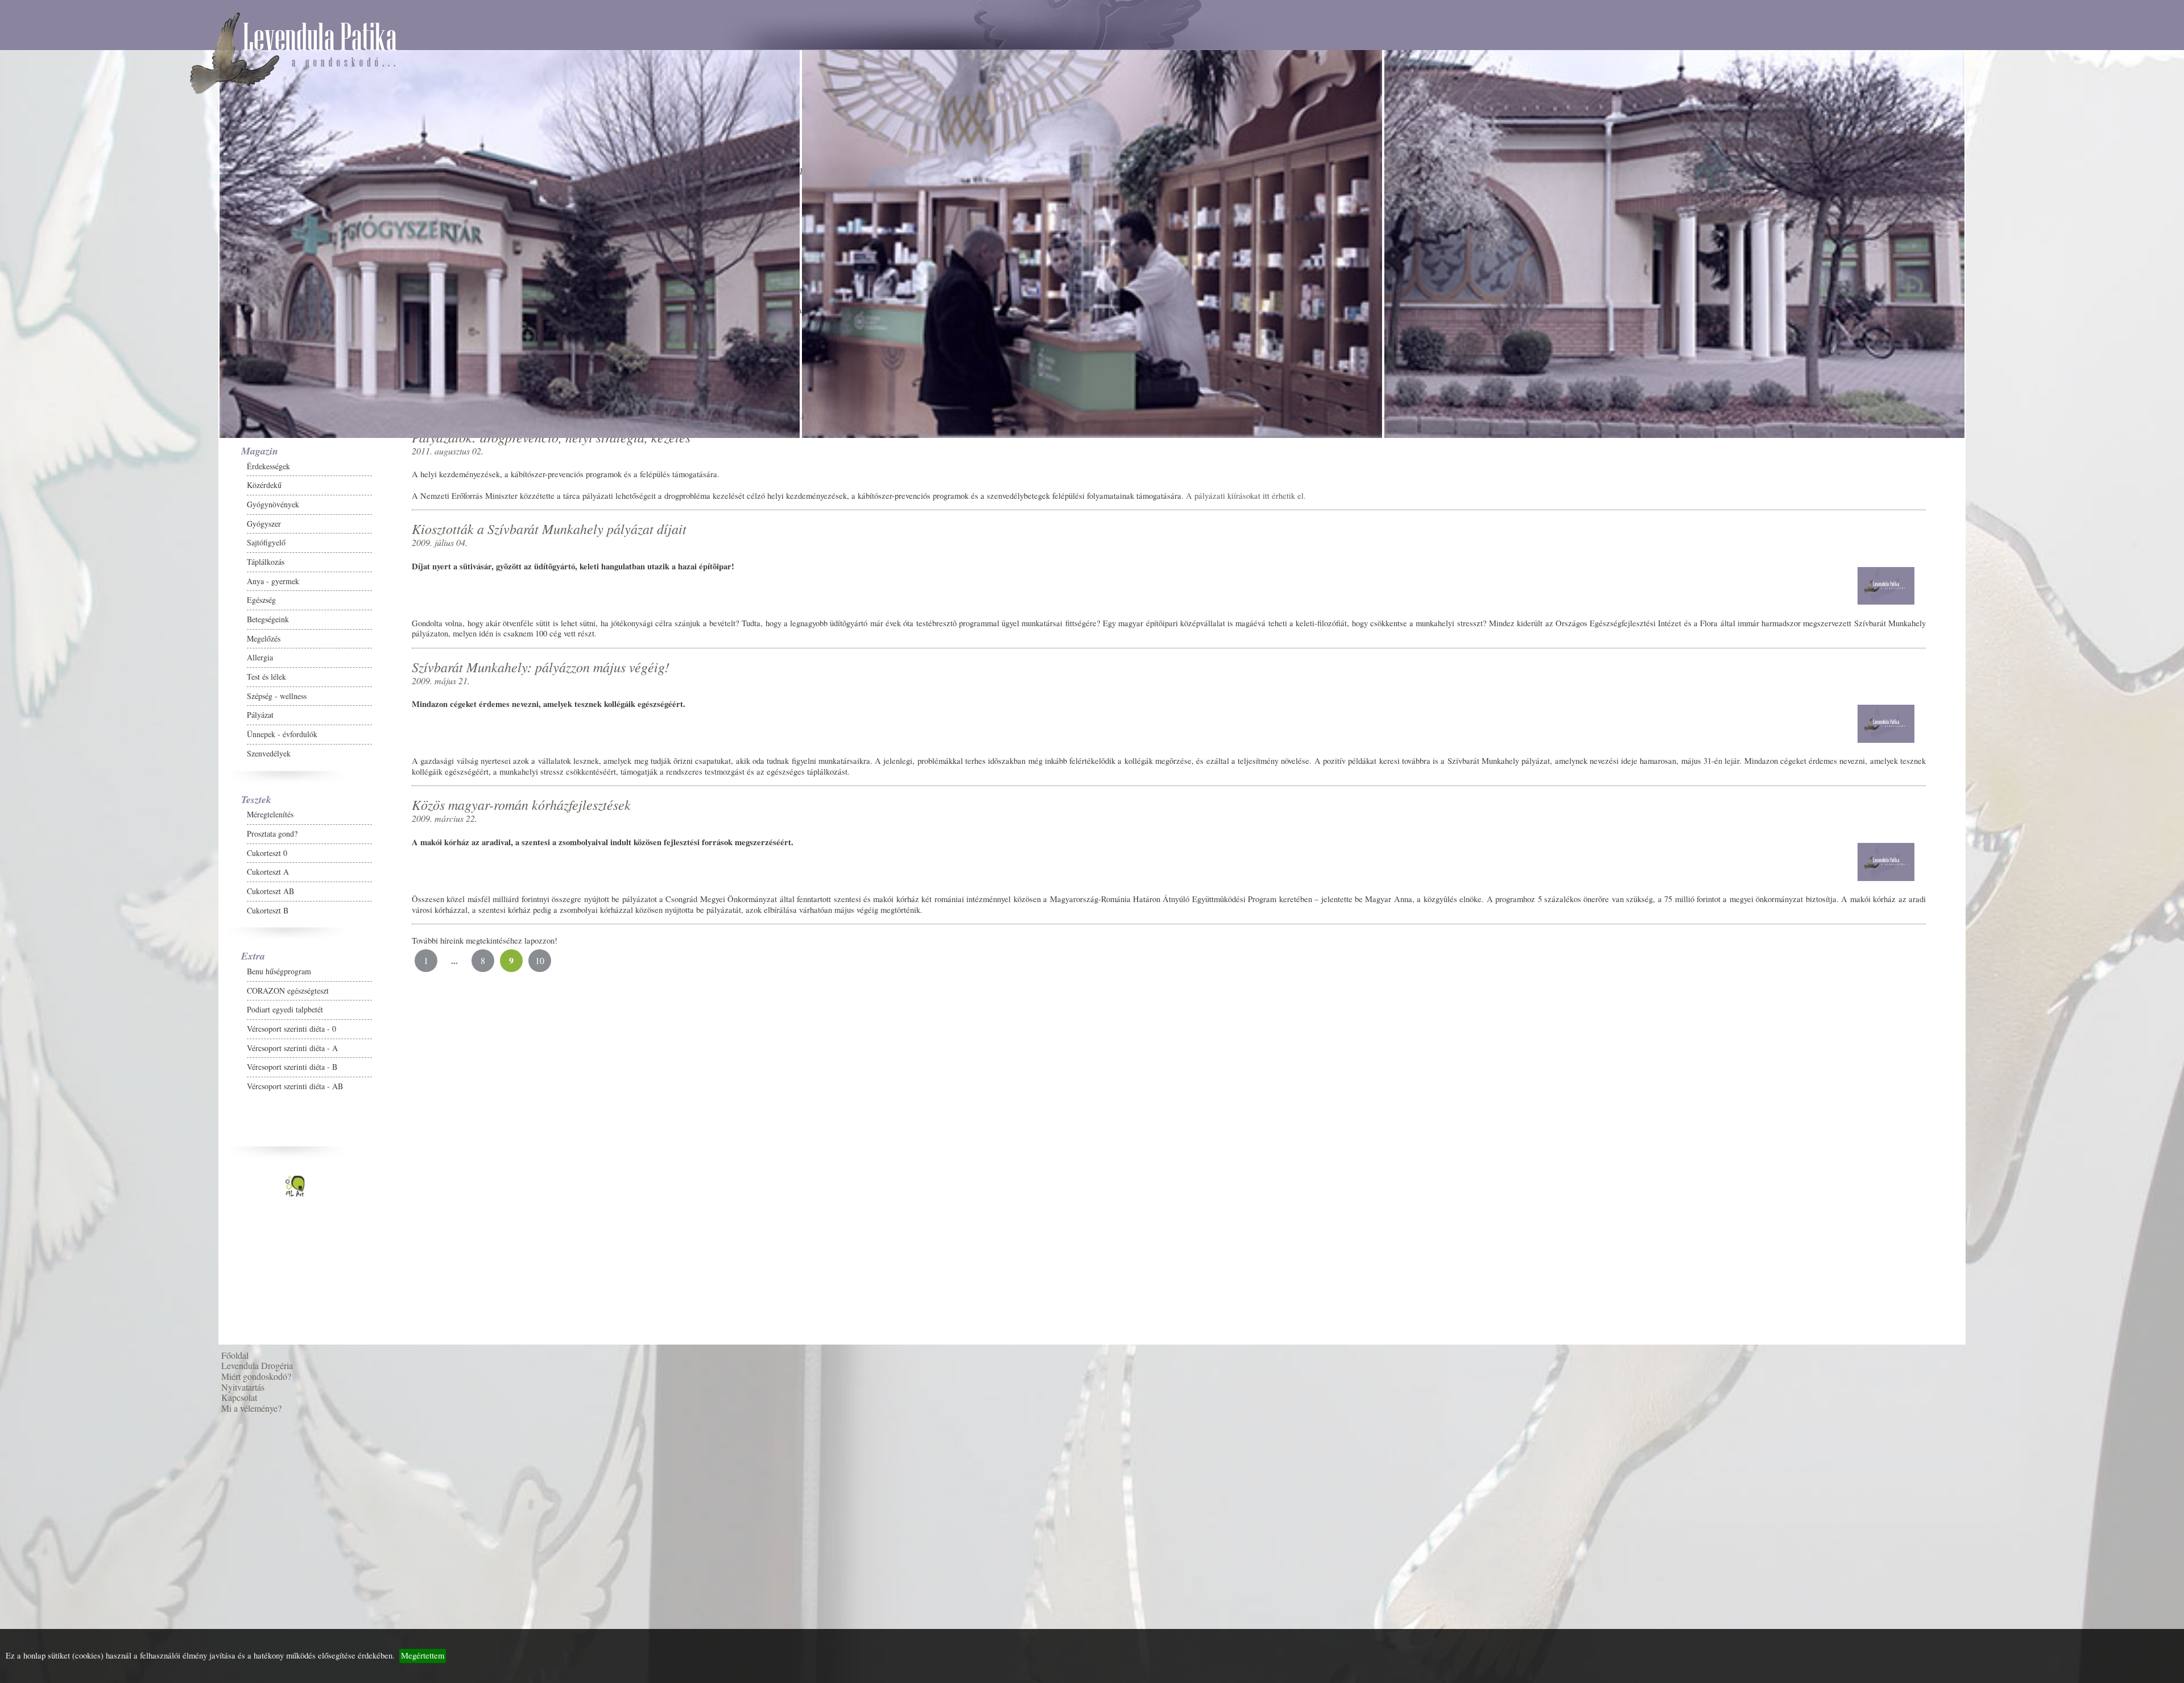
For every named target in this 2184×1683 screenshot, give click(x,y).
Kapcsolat (41, 1362)
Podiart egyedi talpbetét (67, 1060)
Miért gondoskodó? (58, 1327)
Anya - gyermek (55, 632)
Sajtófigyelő (48, 594)
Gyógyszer (45, 575)
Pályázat (42, 766)
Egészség (43, 651)
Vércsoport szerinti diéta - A (74, 1099)
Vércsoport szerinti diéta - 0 (73, 1080)
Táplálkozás (47, 613)
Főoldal (36, 1290)
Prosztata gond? (54, 885)
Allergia (42, 708)
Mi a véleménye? (53, 1381)
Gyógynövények (55, 555)
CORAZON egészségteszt (69, 1042)
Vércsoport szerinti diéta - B (74, 1118)
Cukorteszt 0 (49, 904)
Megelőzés (45, 690)
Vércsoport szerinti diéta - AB (76, 1137)
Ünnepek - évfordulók (64, 785)
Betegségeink (49, 670)
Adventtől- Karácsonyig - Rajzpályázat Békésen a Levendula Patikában (213, 1424)
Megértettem (423, 1655)
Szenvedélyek (50, 805)
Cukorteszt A (49, 923)
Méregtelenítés (52, 865)
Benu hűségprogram (61, 1022)
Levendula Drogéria (59, 1308)
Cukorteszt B (49, 962)
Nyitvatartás (44, 1344)
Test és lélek (48, 728)
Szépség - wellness (58, 747)
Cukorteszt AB (52, 942)
